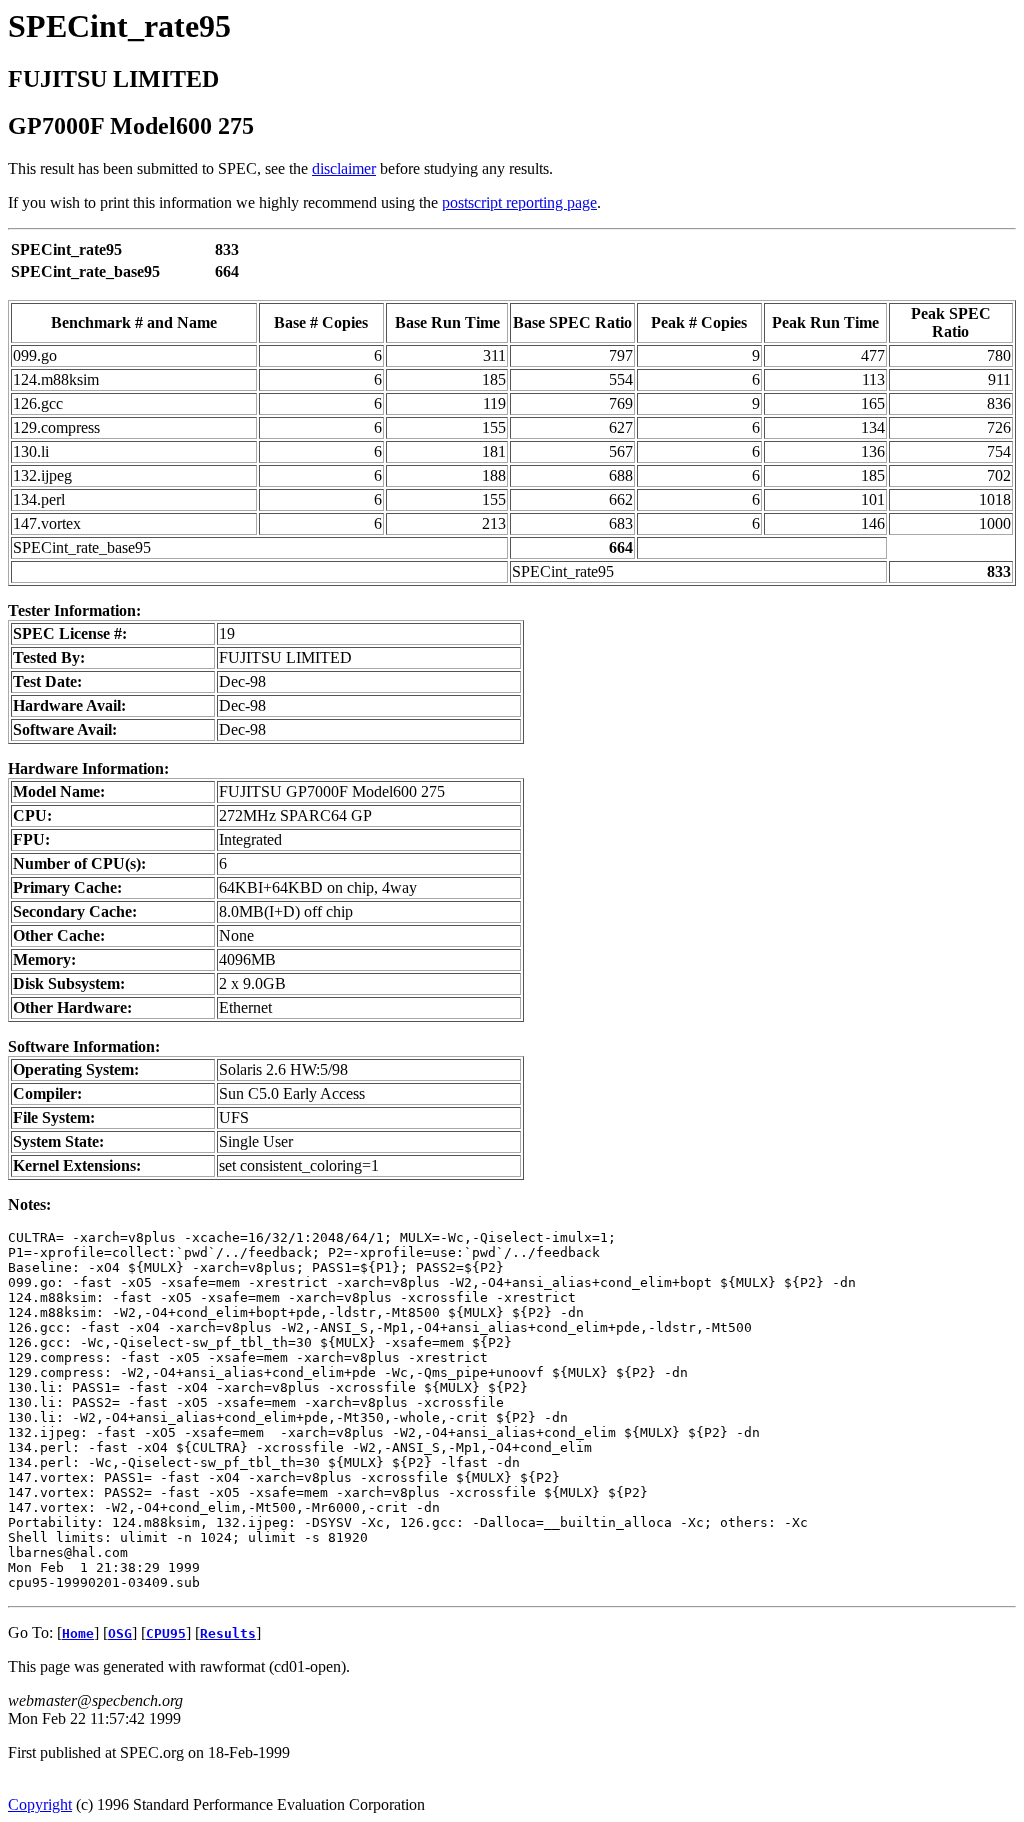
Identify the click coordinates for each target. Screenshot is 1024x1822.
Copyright (40, 1804)
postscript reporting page (519, 202)
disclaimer (344, 168)
